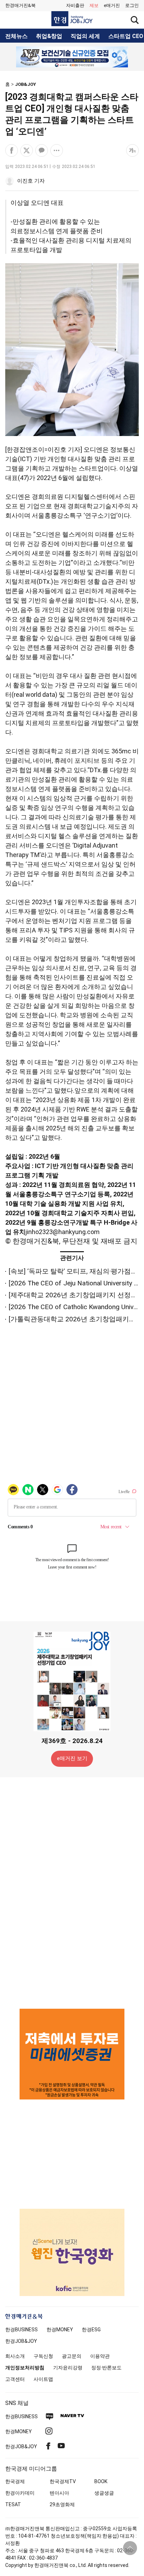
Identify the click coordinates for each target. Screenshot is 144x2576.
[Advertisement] (72, 1892)
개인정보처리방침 (25, 2368)
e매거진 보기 (72, 1758)
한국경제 (15, 2481)
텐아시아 (59, 2493)
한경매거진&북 (20, 5)
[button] (132, 6)
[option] (72, 57)
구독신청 (43, 2356)
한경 (21, 2330)
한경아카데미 (20, 2493)
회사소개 (15, 2356)
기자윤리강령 (68, 2368)
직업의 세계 (85, 36)
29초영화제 (62, 2504)
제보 (94, 5)
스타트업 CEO (126, 36)
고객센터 (15, 2379)
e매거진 (112, 5)
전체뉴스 (16, 36)
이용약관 (100, 2356)
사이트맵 (43, 2379)
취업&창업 (49, 36)
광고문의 (72, 2356)
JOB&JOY (26, 84)
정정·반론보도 (106, 2368)
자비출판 (75, 5)
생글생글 (104, 2493)
